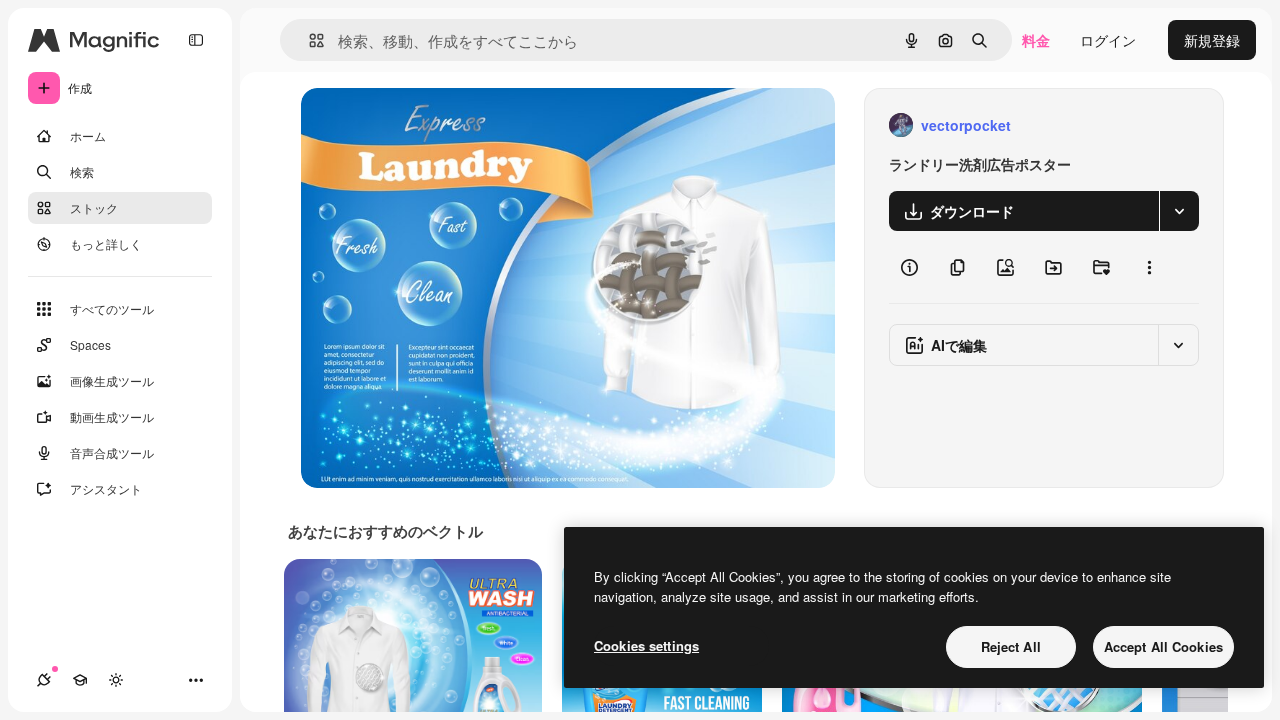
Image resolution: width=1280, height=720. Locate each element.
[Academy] (80, 680)
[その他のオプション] (1149, 267)
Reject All (1011, 646)
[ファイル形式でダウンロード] (1179, 211)
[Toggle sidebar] (196, 40)
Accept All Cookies (1163, 646)
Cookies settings (646, 645)
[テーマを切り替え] (116, 680)
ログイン (1108, 40)
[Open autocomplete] (308, 40)
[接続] (44, 680)
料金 (1036, 40)
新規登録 (1212, 40)
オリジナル (438, 125)
